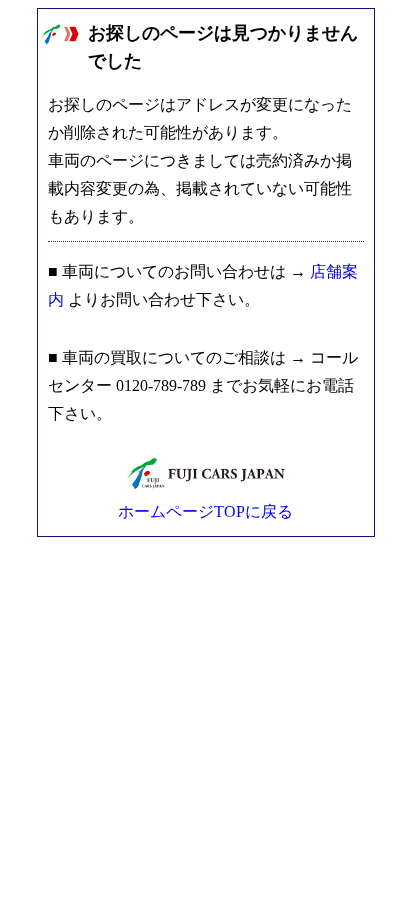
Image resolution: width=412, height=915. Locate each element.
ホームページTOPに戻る (205, 511)
